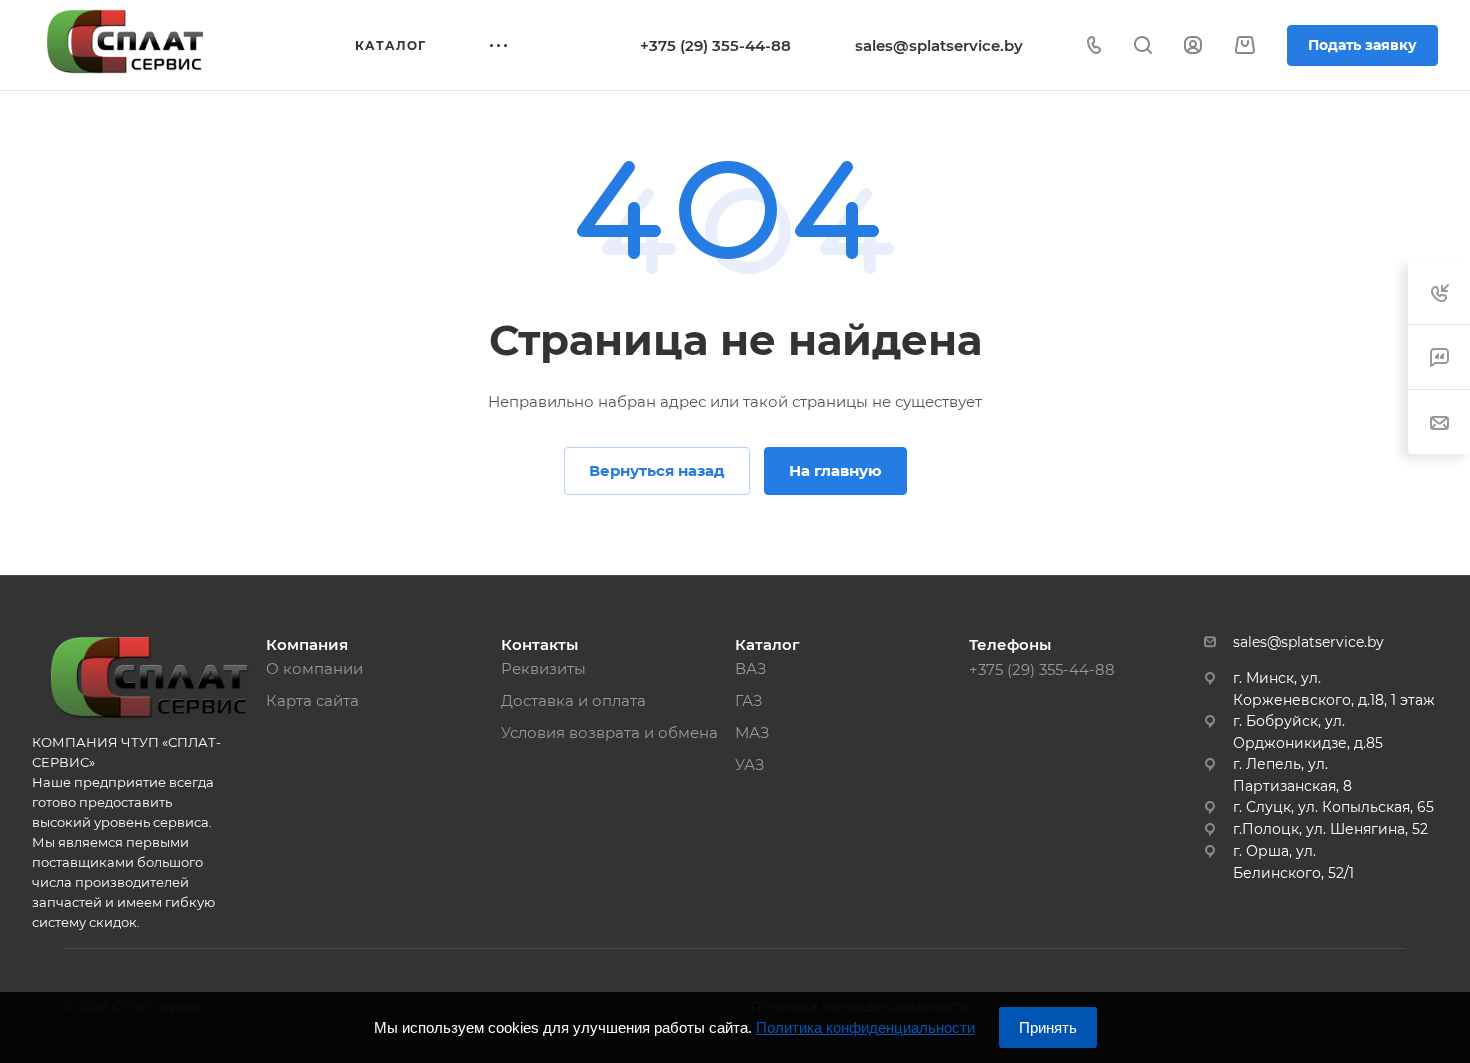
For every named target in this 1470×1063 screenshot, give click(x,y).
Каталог (767, 644)
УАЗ (750, 764)
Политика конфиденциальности (865, 1027)
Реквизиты (543, 668)
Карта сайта (312, 700)
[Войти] (1193, 45)
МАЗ (752, 732)
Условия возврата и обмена (609, 732)
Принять (1048, 1027)
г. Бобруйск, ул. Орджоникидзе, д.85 (1308, 732)
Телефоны (1010, 644)
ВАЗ (751, 668)
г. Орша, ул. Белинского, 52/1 (1293, 862)
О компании (314, 668)
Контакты (539, 644)
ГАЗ (749, 700)
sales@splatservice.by (939, 45)
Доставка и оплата (573, 700)
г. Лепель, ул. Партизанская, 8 (1292, 775)
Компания (307, 644)
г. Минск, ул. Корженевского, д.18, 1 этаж (1334, 689)
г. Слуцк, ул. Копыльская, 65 (1333, 807)
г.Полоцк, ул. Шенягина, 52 (1330, 829)
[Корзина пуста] (1244, 45)
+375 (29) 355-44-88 (715, 45)
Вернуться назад (657, 470)
